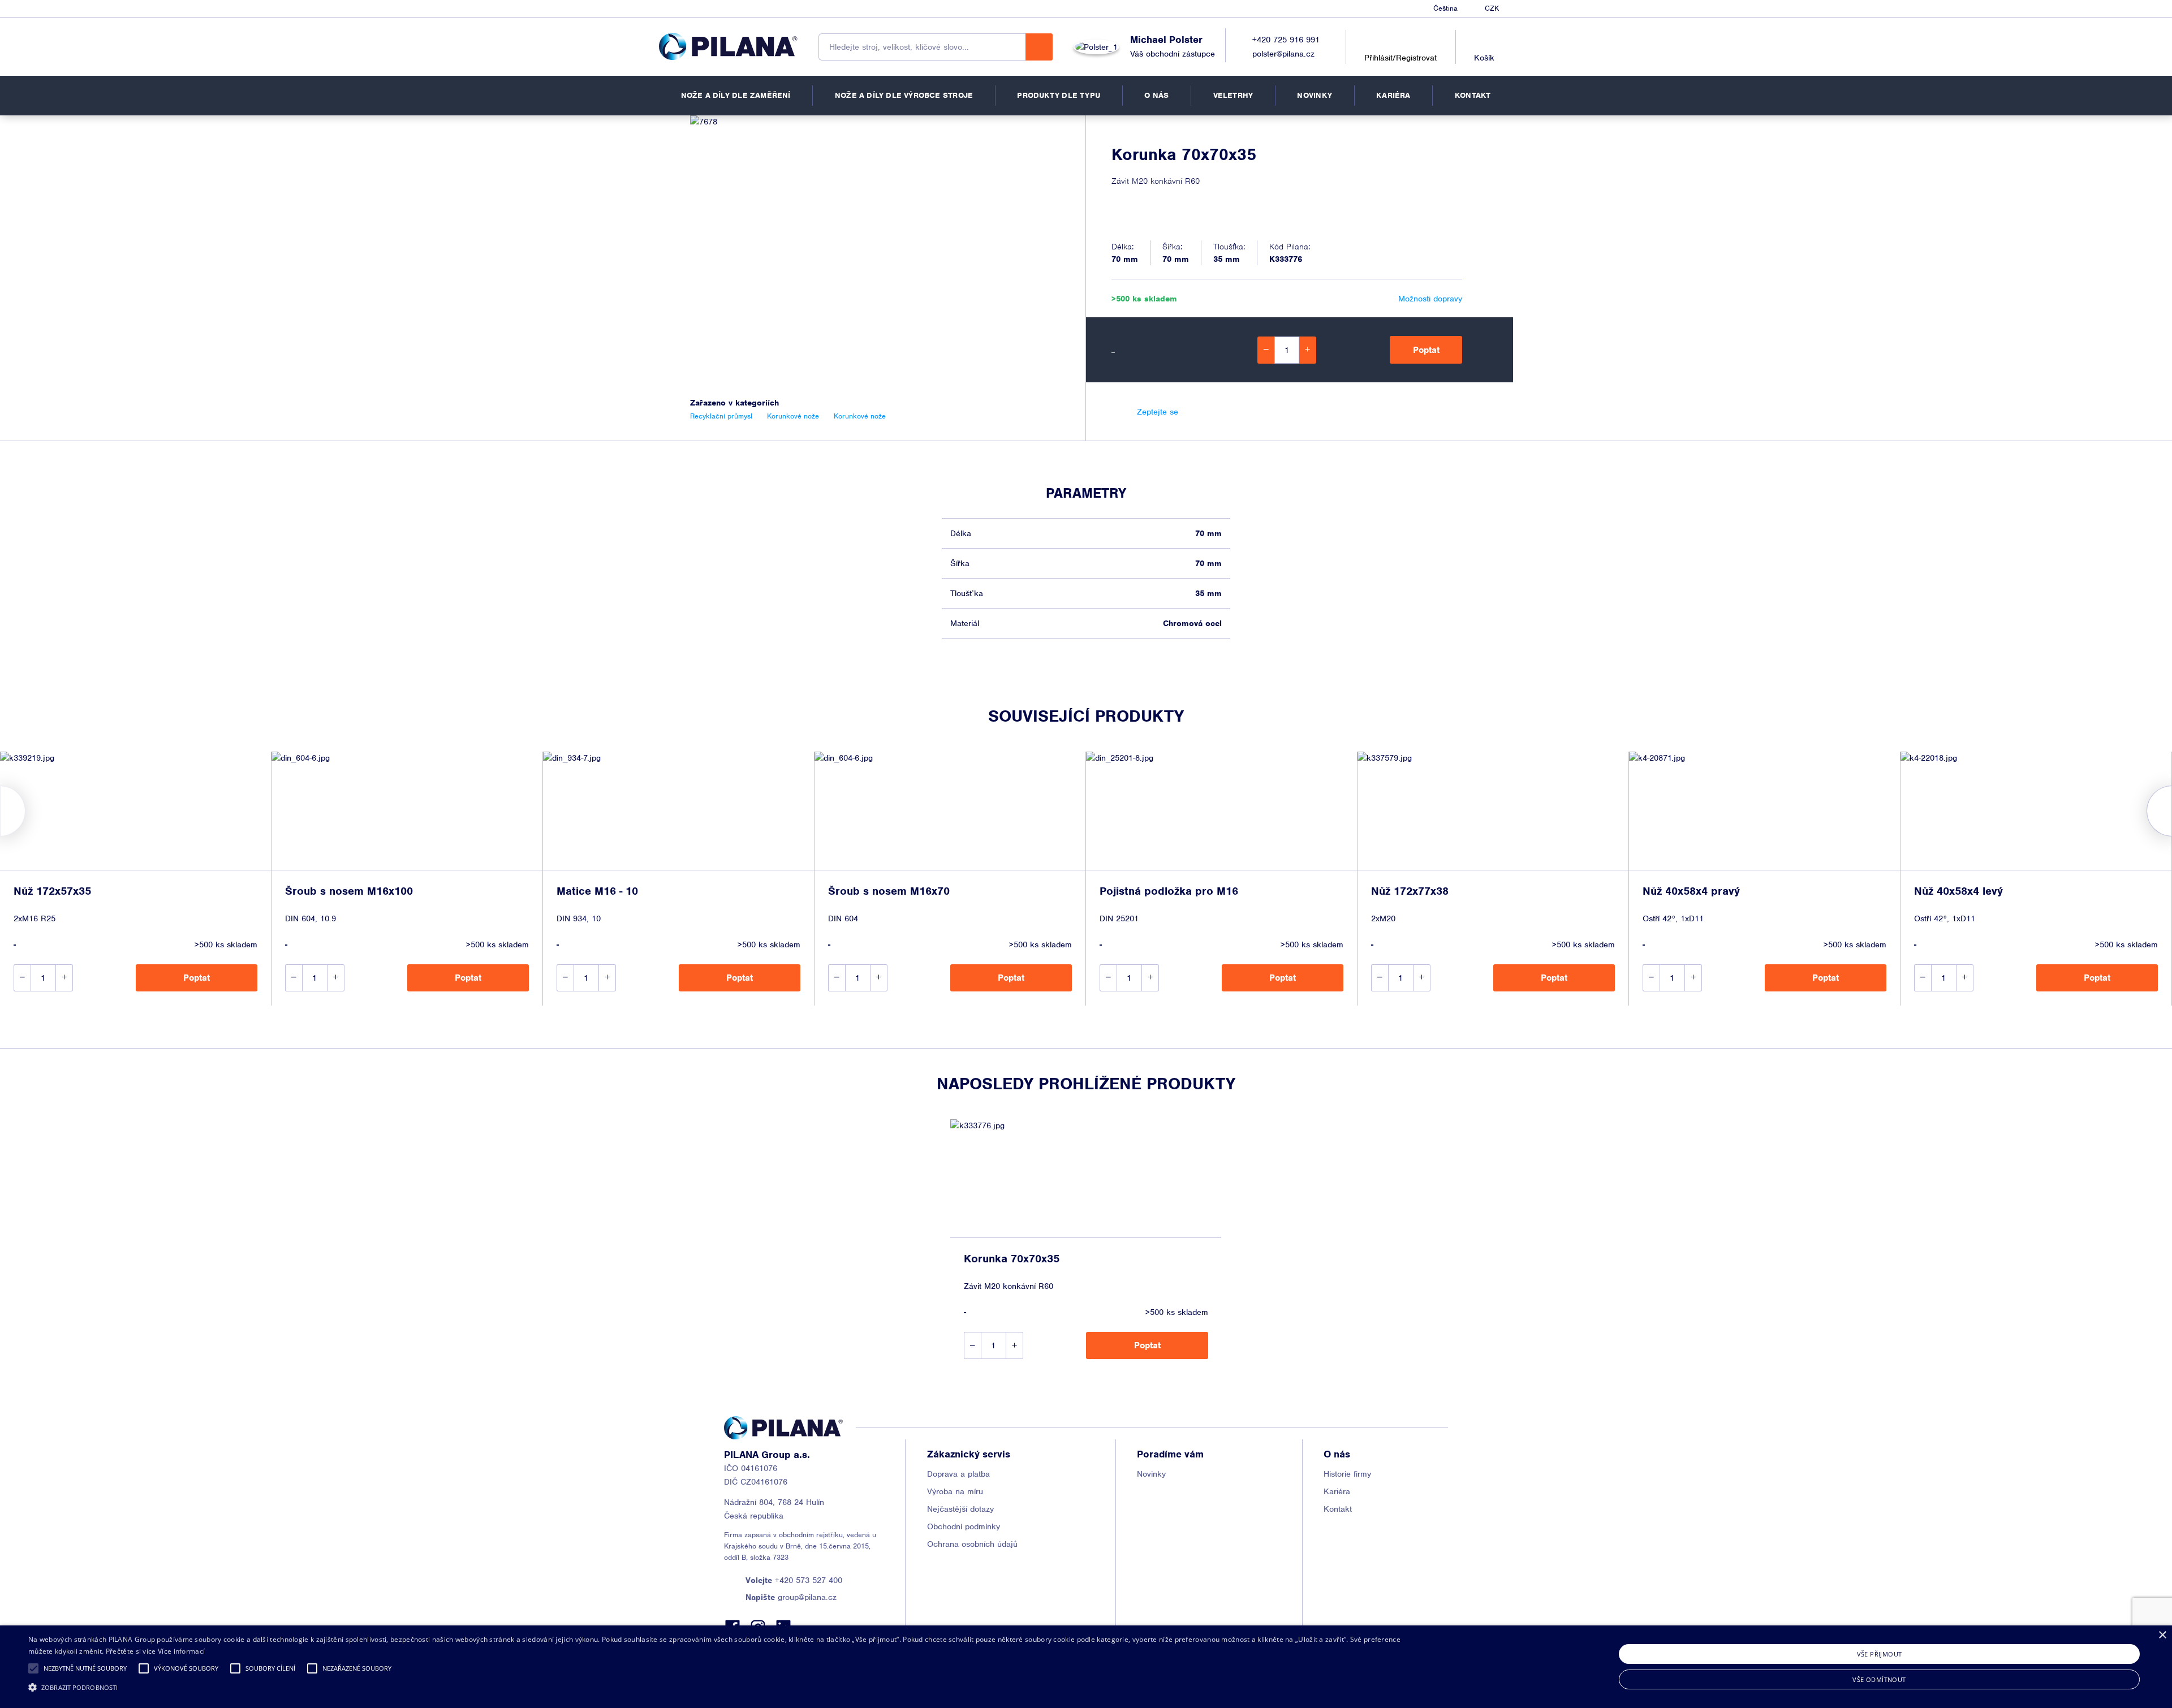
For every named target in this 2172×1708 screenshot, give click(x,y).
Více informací (181, 1651)
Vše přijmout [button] (1880, 1654)
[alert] (1086, 1667)
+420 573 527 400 (794, 1580)
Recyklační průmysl (721, 416)
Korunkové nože (793, 416)
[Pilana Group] (728, 46)
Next (2172, 811)
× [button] (2162, 1635)
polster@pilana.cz (1283, 54)
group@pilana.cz (791, 1597)
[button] (33, 1668)
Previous (0, 811)
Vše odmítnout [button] (1879, 1679)
